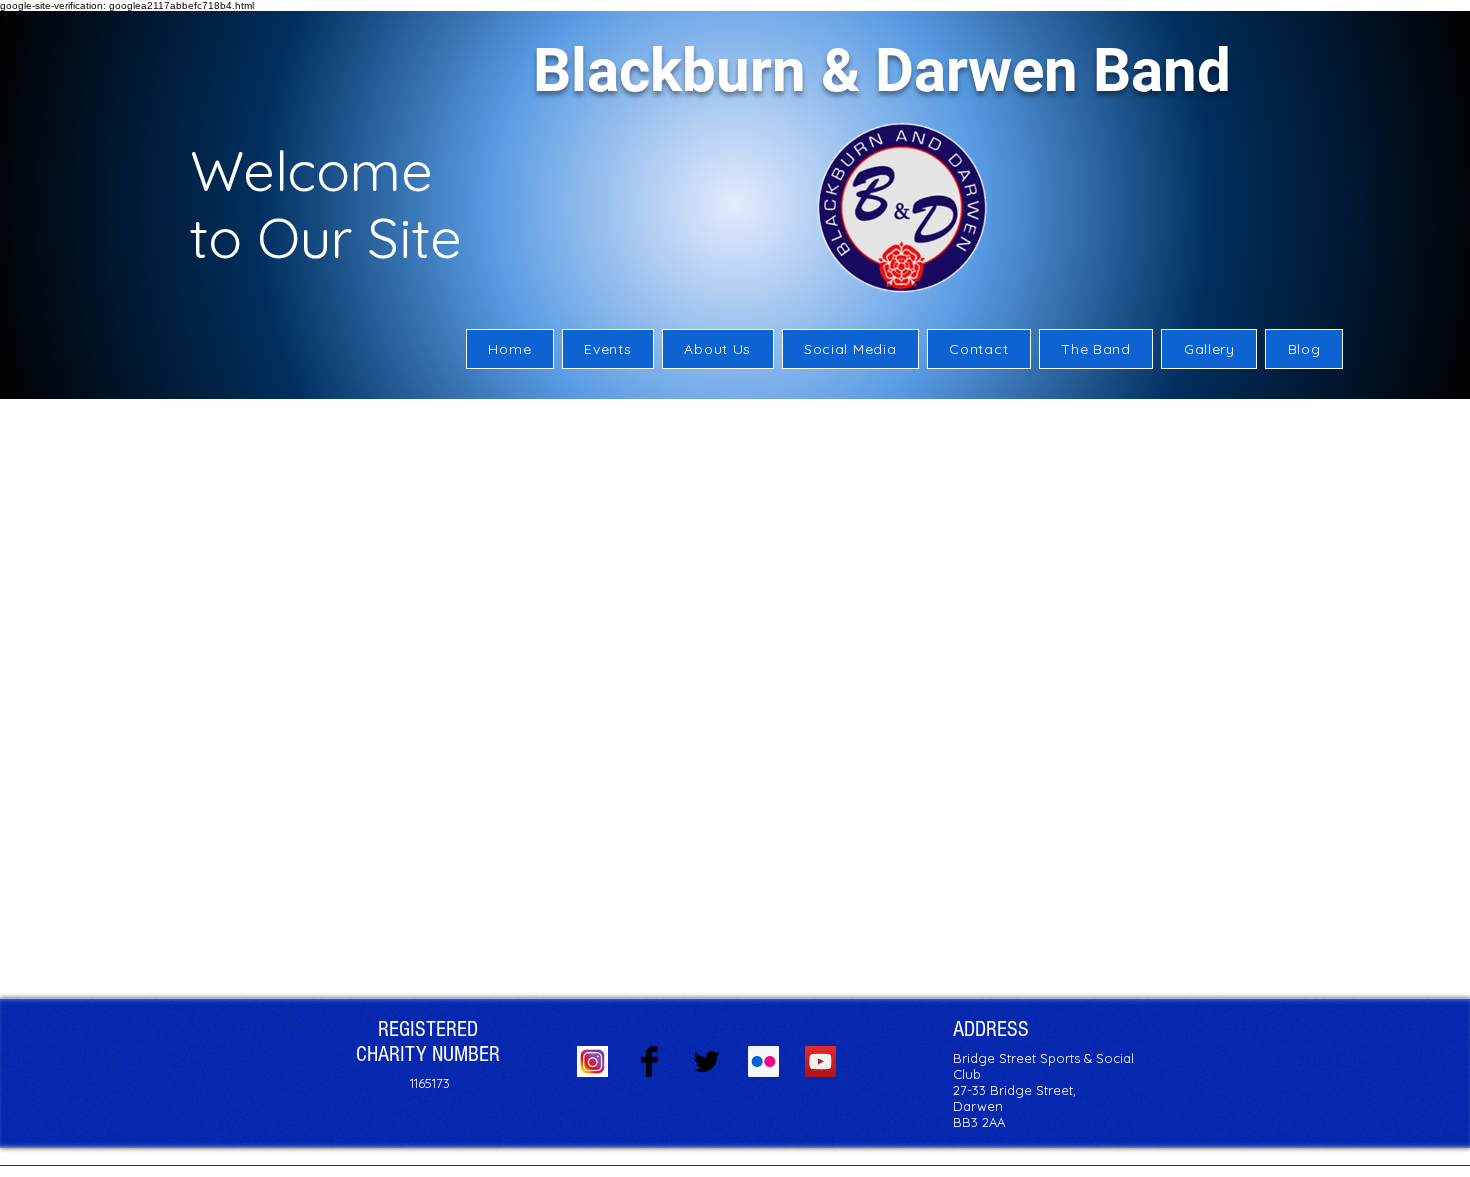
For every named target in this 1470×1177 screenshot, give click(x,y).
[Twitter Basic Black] (706, 1061)
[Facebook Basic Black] (649, 1061)
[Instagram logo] (592, 1061)
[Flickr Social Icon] (763, 1061)
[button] (718, 349)
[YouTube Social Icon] (820, 1061)
